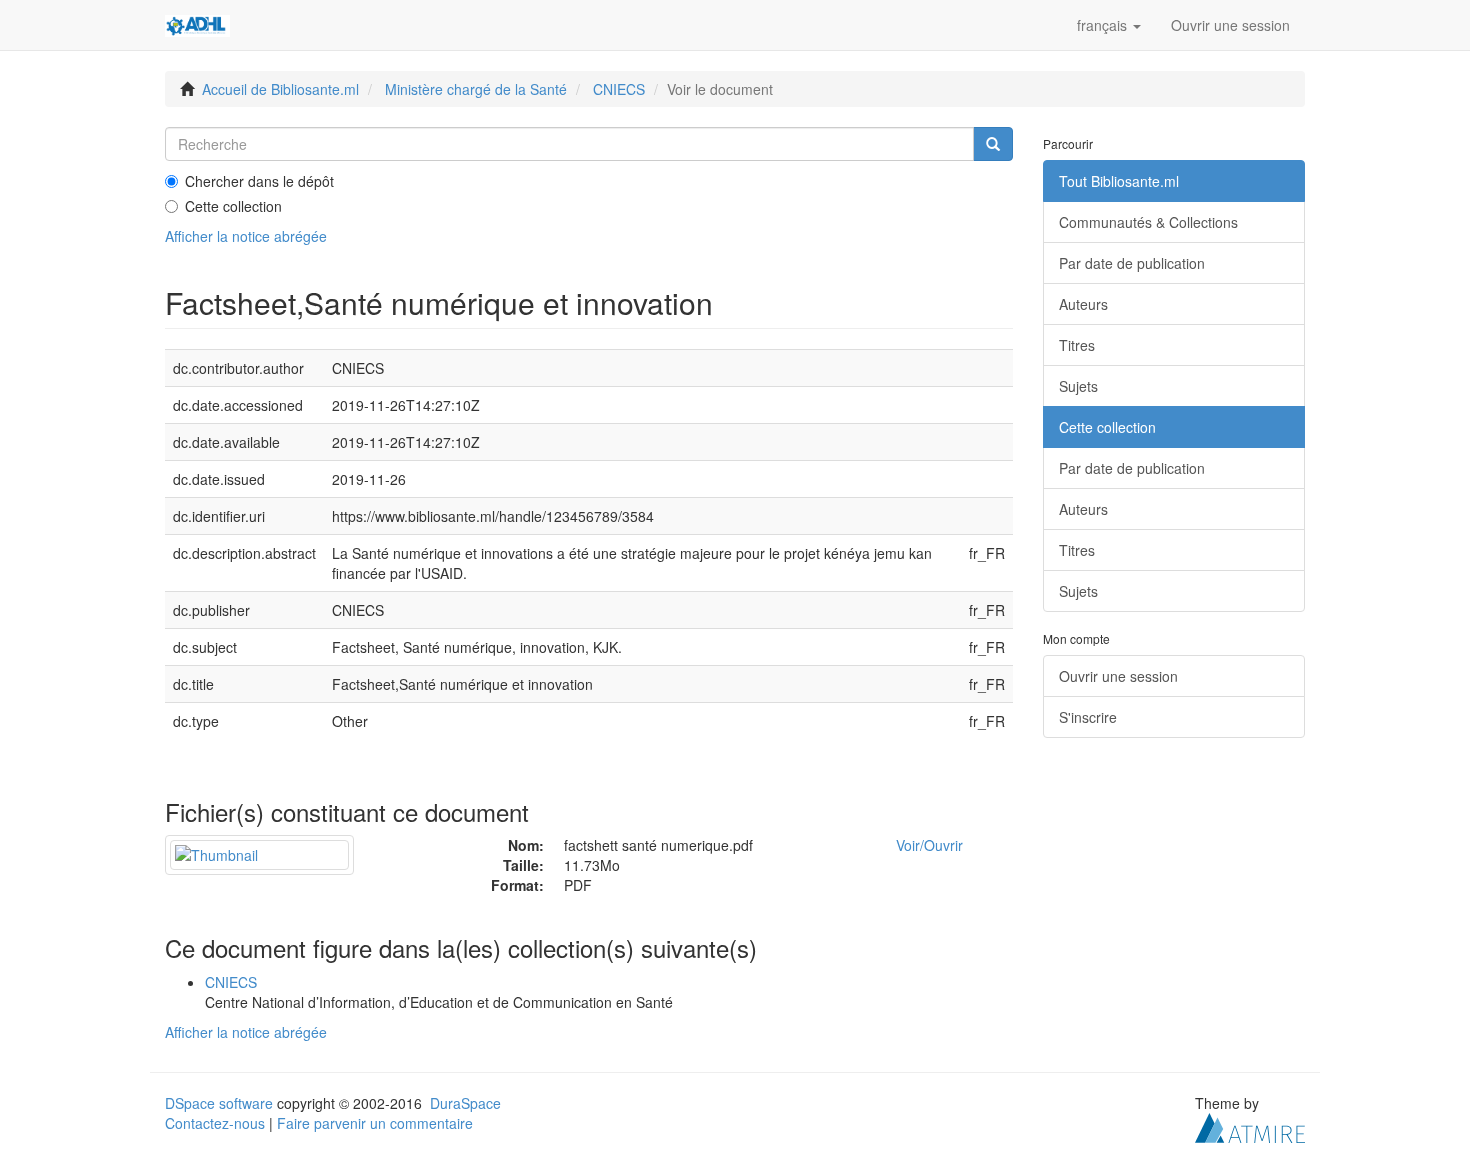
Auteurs (1083, 304)
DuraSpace (465, 1103)
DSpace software (219, 1103)
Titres (1077, 345)
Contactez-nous (215, 1123)
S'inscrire (1088, 717)
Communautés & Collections (1148, 222)
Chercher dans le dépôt (259, 181)
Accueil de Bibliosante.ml (280, 89)
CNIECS (619, 89)
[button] (1109, 25)
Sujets (1078, 386)
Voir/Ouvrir (929, 845)
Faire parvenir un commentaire (375, 1123)
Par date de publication (1132, 263)
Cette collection (233, 206)
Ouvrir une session (1118, 676)
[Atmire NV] (1250, 1125)
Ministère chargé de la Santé (476, 89)
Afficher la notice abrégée (246, 236)
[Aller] (993, 144)
